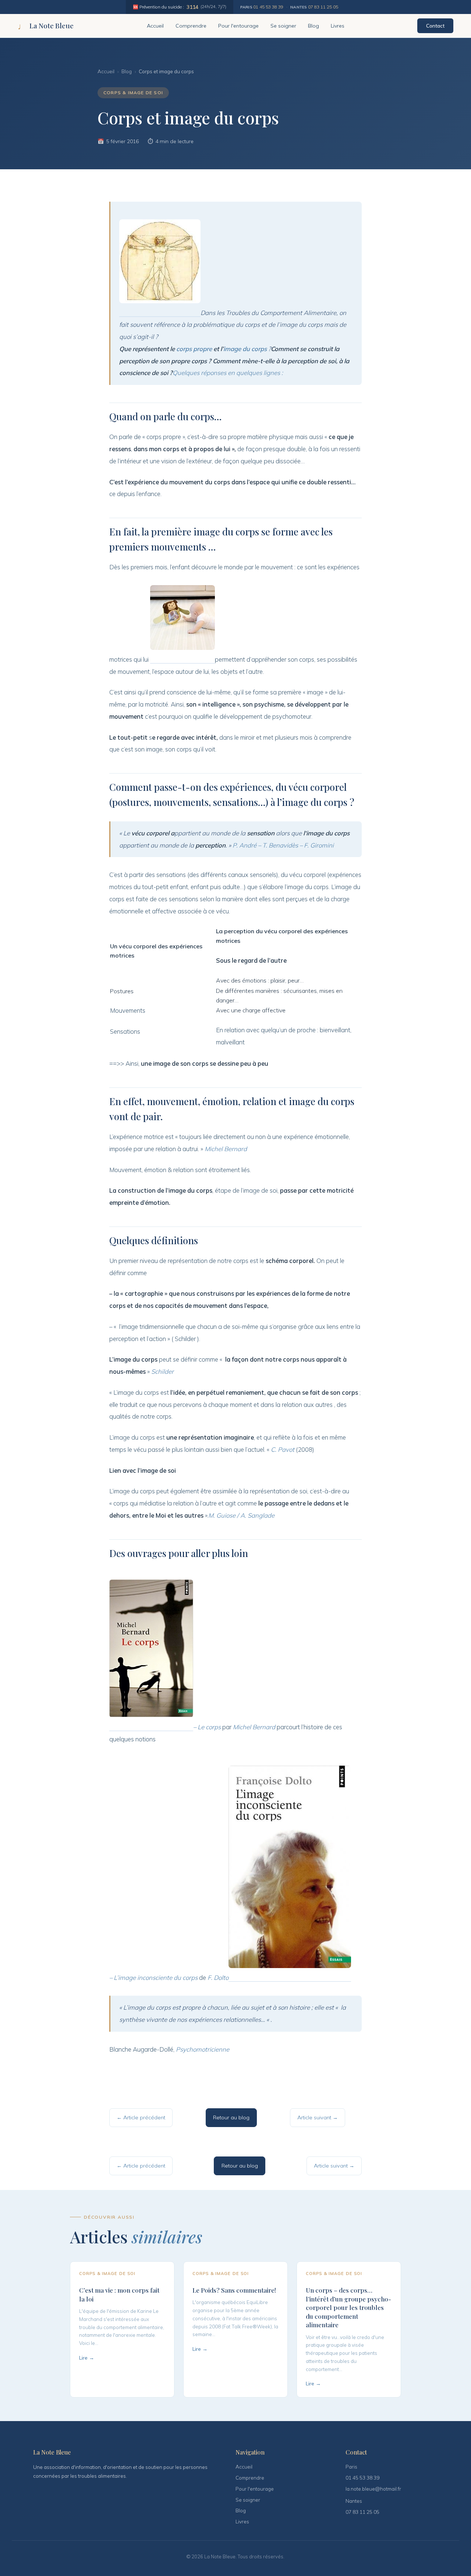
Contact (435, 26)
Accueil (155, 26)
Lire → (87, 2358)
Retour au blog (231, 2117)
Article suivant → (318, 2117)
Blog (314, 26)
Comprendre (191, 26)
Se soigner (283, 26)
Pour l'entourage (238, 26)
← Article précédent (141, 2117)
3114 (192, 7)
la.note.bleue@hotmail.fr (373, 2489)
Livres (338, 26)
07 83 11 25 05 (323, 7)
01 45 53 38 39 (268, 7)
